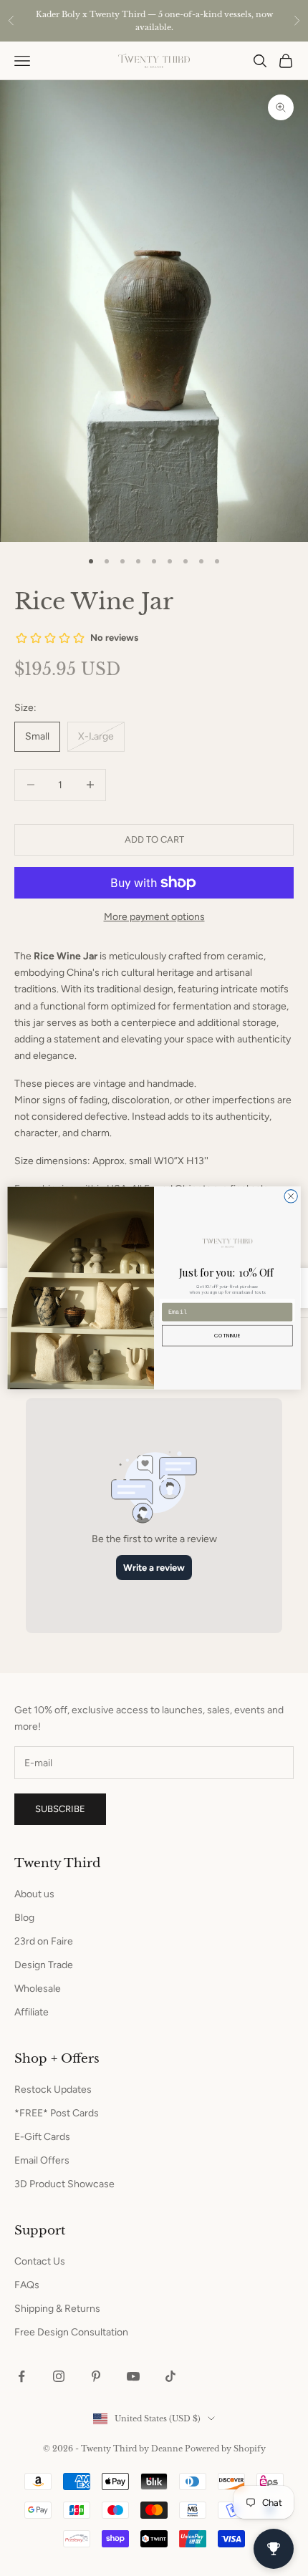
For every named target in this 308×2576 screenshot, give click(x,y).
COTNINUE (227, 1335)
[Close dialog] (291, 1196)
